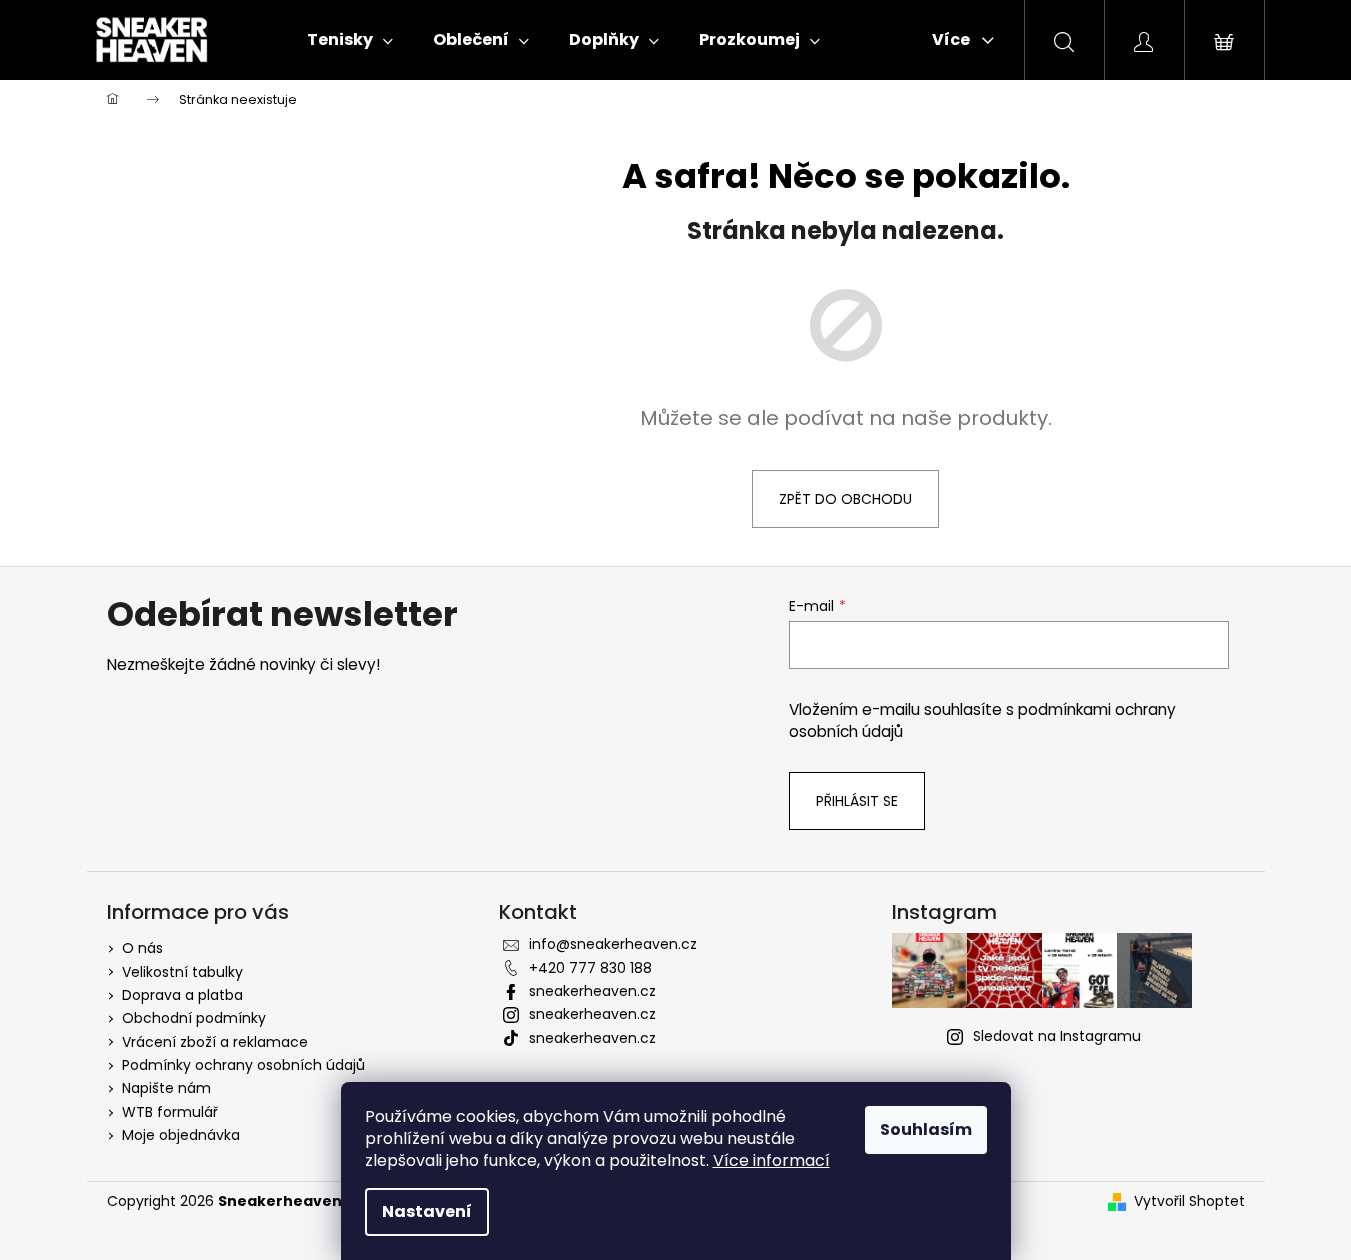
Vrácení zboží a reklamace (215, 1042)
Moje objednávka (181, 1135)
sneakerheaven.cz (592, 991)
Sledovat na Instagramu (1057, 1036)
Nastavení (427, 1211)
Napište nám (166, 1088)
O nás (142, 948)
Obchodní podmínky (194, 1018)
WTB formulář (170, 1112)
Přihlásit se (857, 801)
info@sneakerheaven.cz (613, 944)
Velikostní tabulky (182, 972)
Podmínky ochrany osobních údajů (243, 1065)
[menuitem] (350, 40)
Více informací (771, 1160)
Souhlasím (926, 1129)
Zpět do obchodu (845, 499)
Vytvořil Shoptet (1189, 1201)
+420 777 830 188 (590, 968)
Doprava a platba (182, 995)
